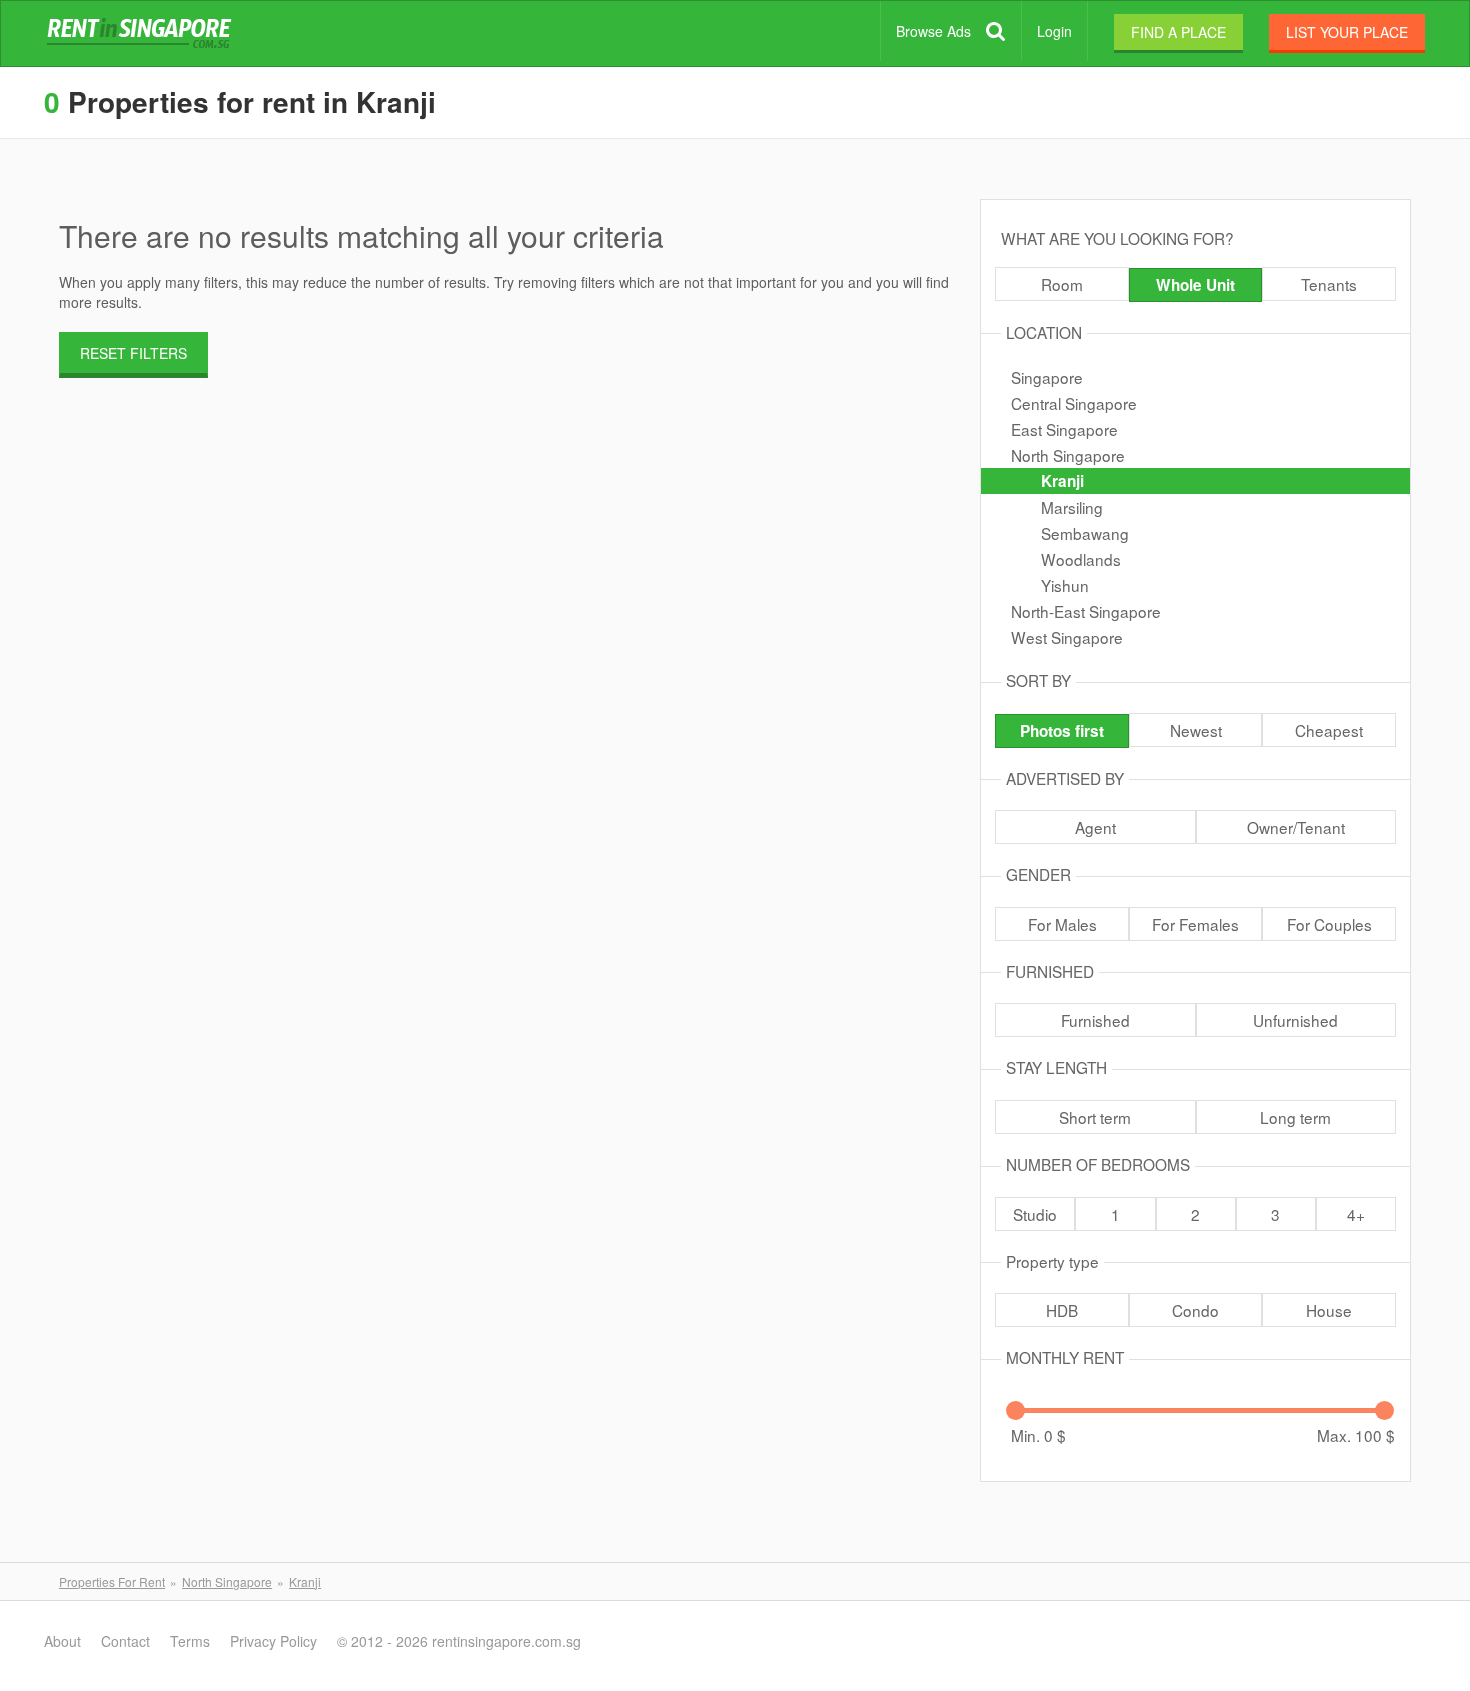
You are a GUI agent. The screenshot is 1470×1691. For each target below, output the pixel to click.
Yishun (1065, 585)
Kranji (1062, 481)
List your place (1347, 32)
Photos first (1062, 731)
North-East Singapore (1086, 611)
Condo (1195, 1310)
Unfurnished (1295, 1020)
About (62, 1641)
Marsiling (1072, 507)
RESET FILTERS (133, 353)
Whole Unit (1195, 285)
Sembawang (1085, 533)
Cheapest (1329, 730)
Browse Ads (933, 31)
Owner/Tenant (1296, 827)
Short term (1095, 1117)
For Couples (1329, 924)
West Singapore (1067, 637)
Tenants (1329, 284)
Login (1054, 31)
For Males (1062, 924)
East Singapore (1064, 429)
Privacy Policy (273, 1641)
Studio (1035, 1214)
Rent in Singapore (143, 34)
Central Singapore (1074, 403)
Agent (1095, 827)
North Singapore (1068, 455)
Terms (190, 1641)
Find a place (1178, 32)
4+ (1356, 1214)
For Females (1195, 924)
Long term (1295, 1117)
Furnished (1095, 1020)
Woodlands (1081, 559)
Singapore (1047, 377)
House (1329, 1310)
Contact (125, 1641)
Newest (1196, 730)
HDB (1062, 1310)
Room (1062, 284)
